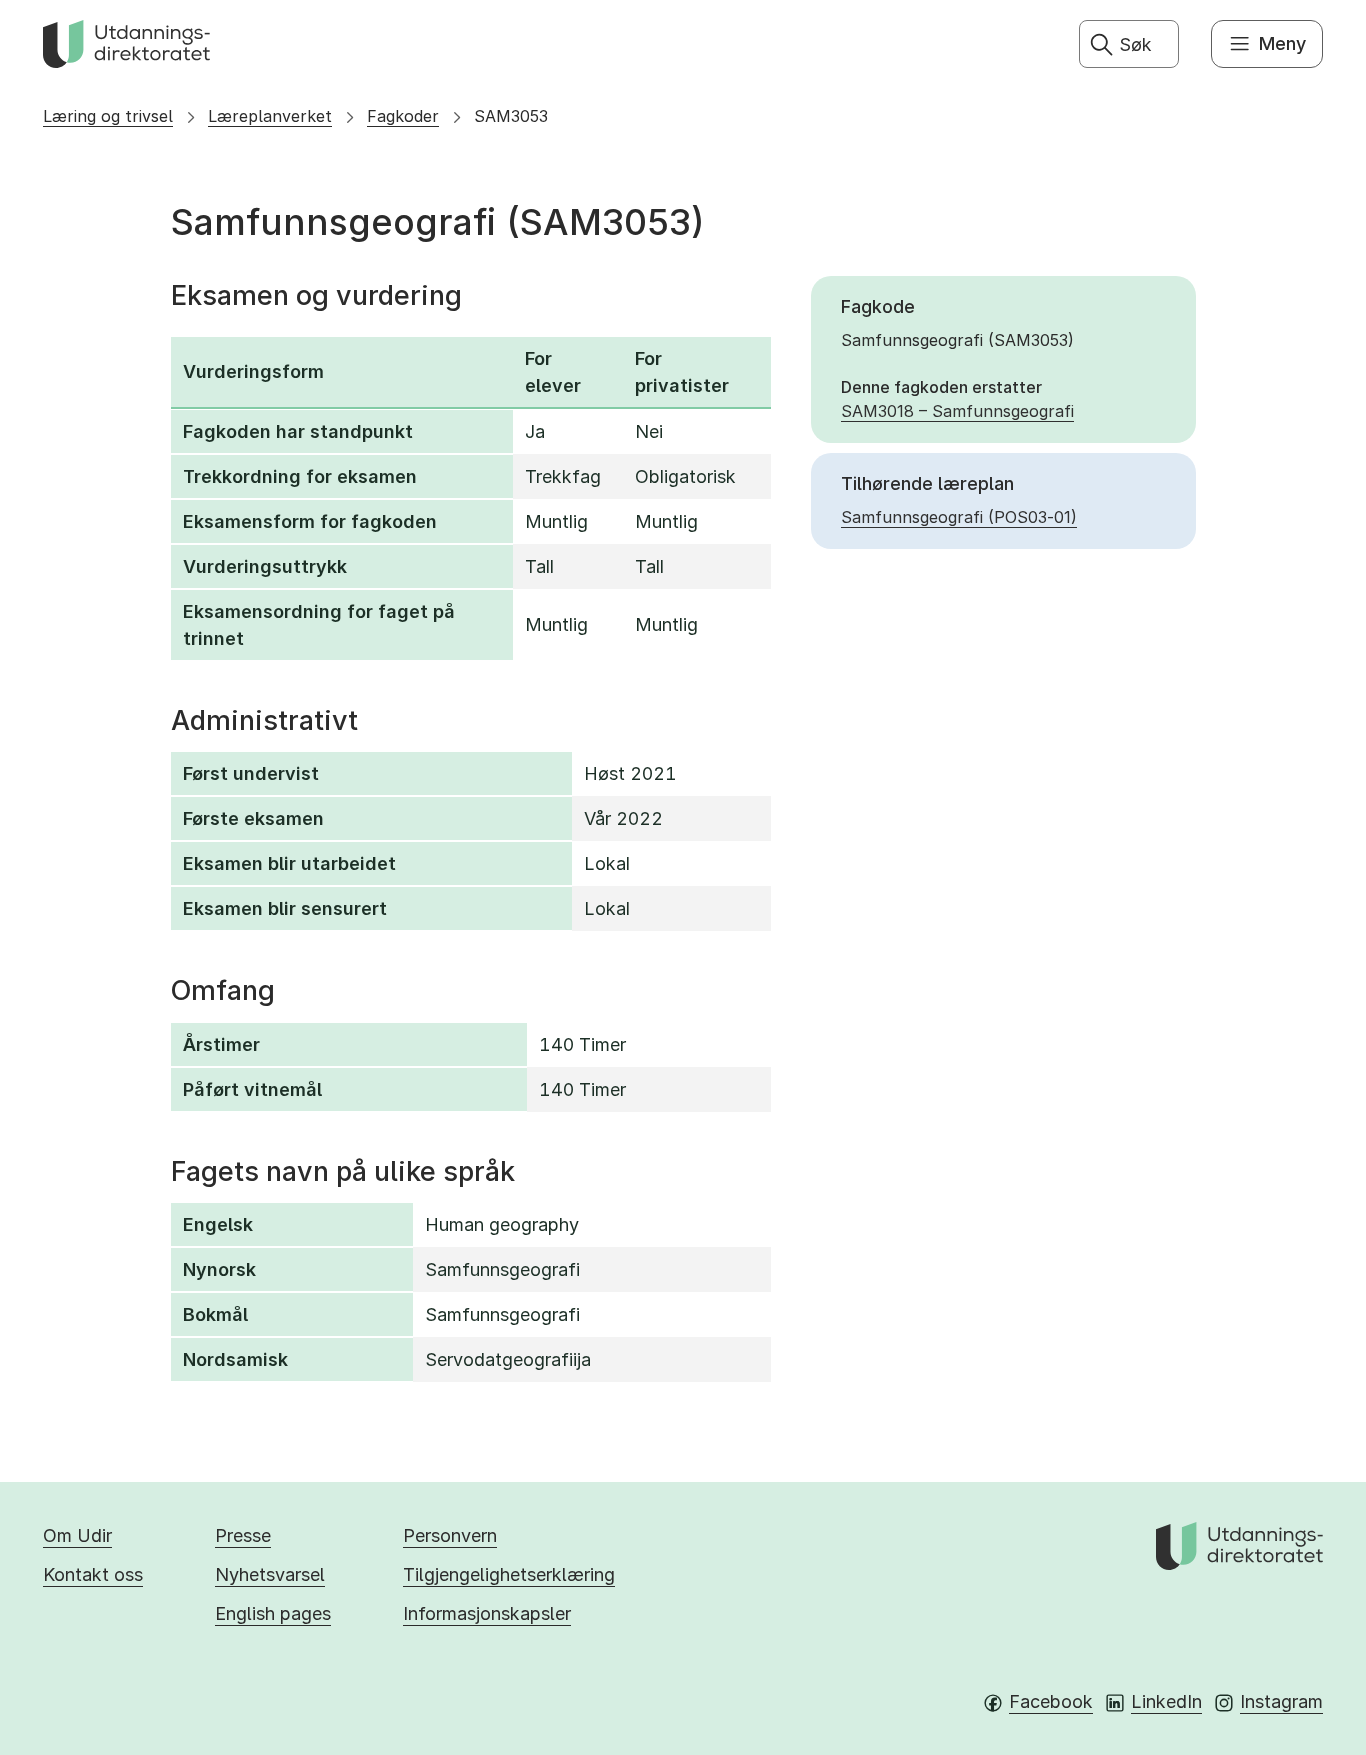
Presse (243, 1535)
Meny (1282, 43)
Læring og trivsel (108, 116)
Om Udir (77, 1535)
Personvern (450, 1535)
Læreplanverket (270, 116)
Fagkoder (403, 116)
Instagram (1281, 1701)
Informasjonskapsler (487, 1613)
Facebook (1051, 1701)
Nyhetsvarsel (270, 1574)
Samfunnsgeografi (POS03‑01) (959, 517)
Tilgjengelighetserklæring (509, 1574)
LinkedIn (1166, 1701)
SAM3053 (511, 116)
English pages (273, 1613)
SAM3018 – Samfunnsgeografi (957, 411)
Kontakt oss (93, 1574)
